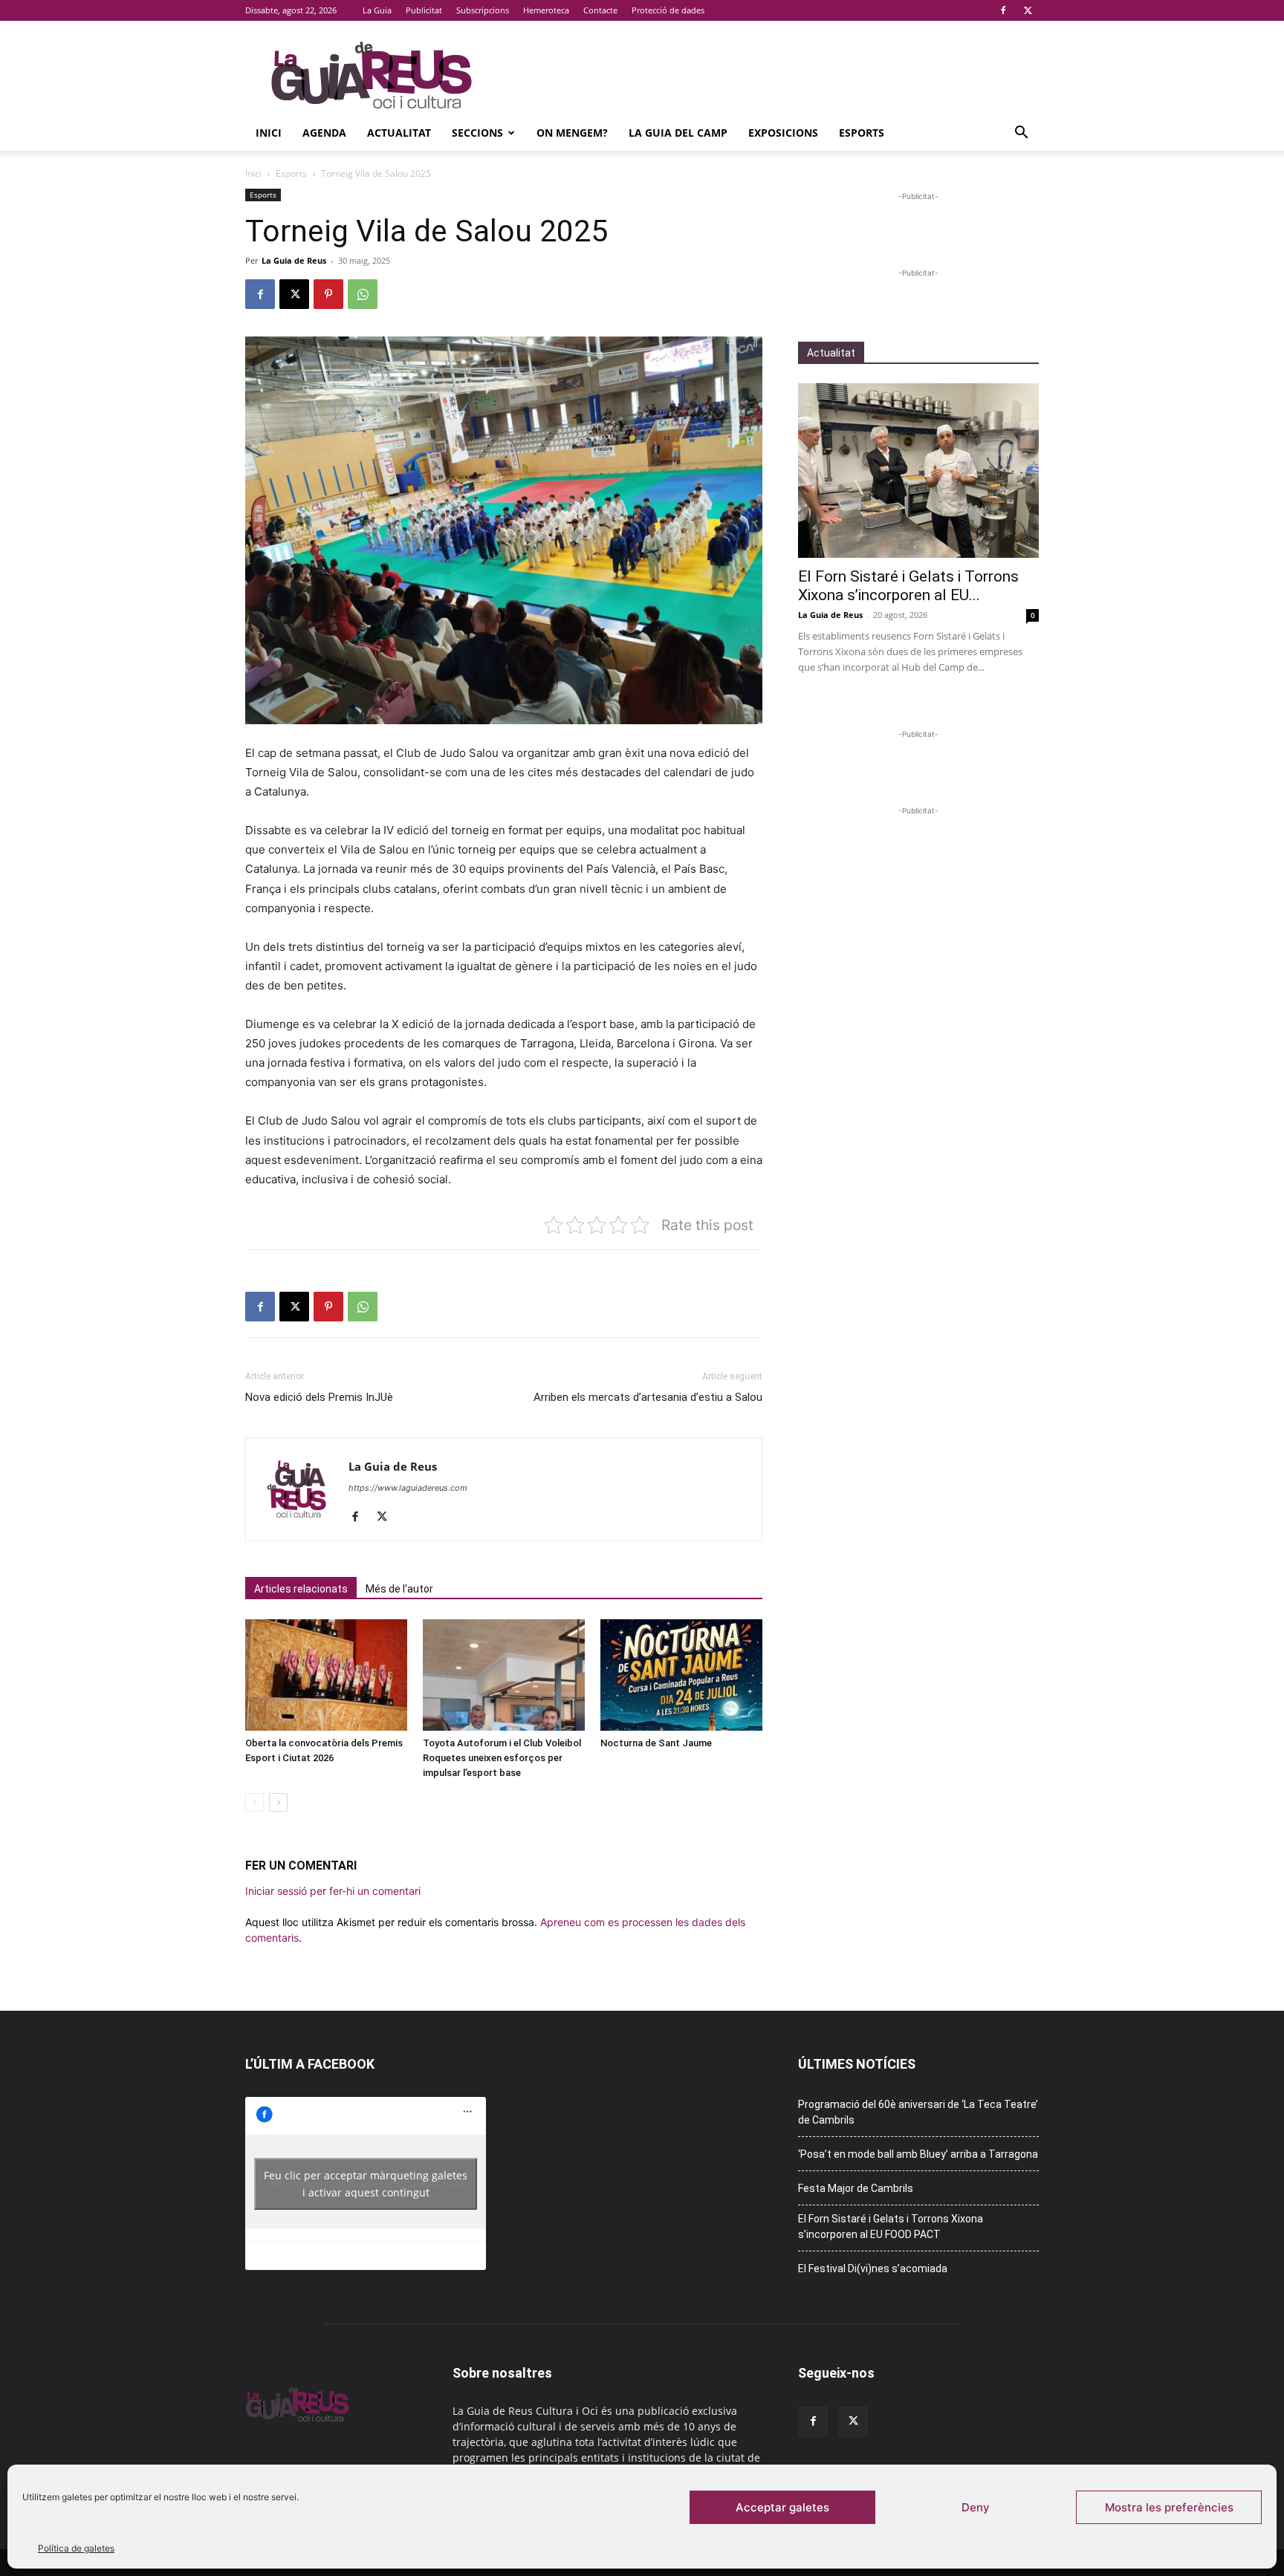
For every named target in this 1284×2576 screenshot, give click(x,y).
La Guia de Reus (294, 260)
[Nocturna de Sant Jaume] (681, 1675)
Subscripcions (483, 10)
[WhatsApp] (363, 294)
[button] (1021, 134)
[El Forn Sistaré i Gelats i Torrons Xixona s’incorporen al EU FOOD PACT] (918, 471)
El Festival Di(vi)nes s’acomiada (873, 2268)
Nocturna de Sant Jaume (656, 1743)
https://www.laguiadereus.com (408, 1488)
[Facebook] (1003, 10)
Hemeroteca (546, 10)
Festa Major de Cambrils (856, 2188)
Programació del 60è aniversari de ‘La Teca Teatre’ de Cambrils (918, 2112)
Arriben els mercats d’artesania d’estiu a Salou (648, 1397)
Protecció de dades (668, 10)
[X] (1028, 10)
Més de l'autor (399, 1589)
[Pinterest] (328, 294)
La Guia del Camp (678, 133)
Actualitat (399, 133)
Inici (269, 133)
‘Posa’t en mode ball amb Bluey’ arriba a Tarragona (918, 2154)
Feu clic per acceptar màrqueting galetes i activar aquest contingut (366, 2184)
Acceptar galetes (782, 2507)
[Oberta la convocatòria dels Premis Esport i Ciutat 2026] (326, 1675)
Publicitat (424, 10)
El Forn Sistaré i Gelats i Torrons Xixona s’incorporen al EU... (908, 586)
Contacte (600, 10)
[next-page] (278, 1802)
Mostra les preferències (1169, 2507)
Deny (976, 2507)
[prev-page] (254, 1802)
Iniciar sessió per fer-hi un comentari (333, 1891)
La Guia (377, 10)
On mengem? (572, 133)
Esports (862, 133)
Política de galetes (76, 2548)
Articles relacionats (301, 1589)
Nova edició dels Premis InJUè (319, 1397)
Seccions (477, 133)
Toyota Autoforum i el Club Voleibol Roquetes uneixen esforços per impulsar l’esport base (502, 1758)
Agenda (324, 133)
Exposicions (783, 133)
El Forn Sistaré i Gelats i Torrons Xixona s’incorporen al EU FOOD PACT (891, 2227)
